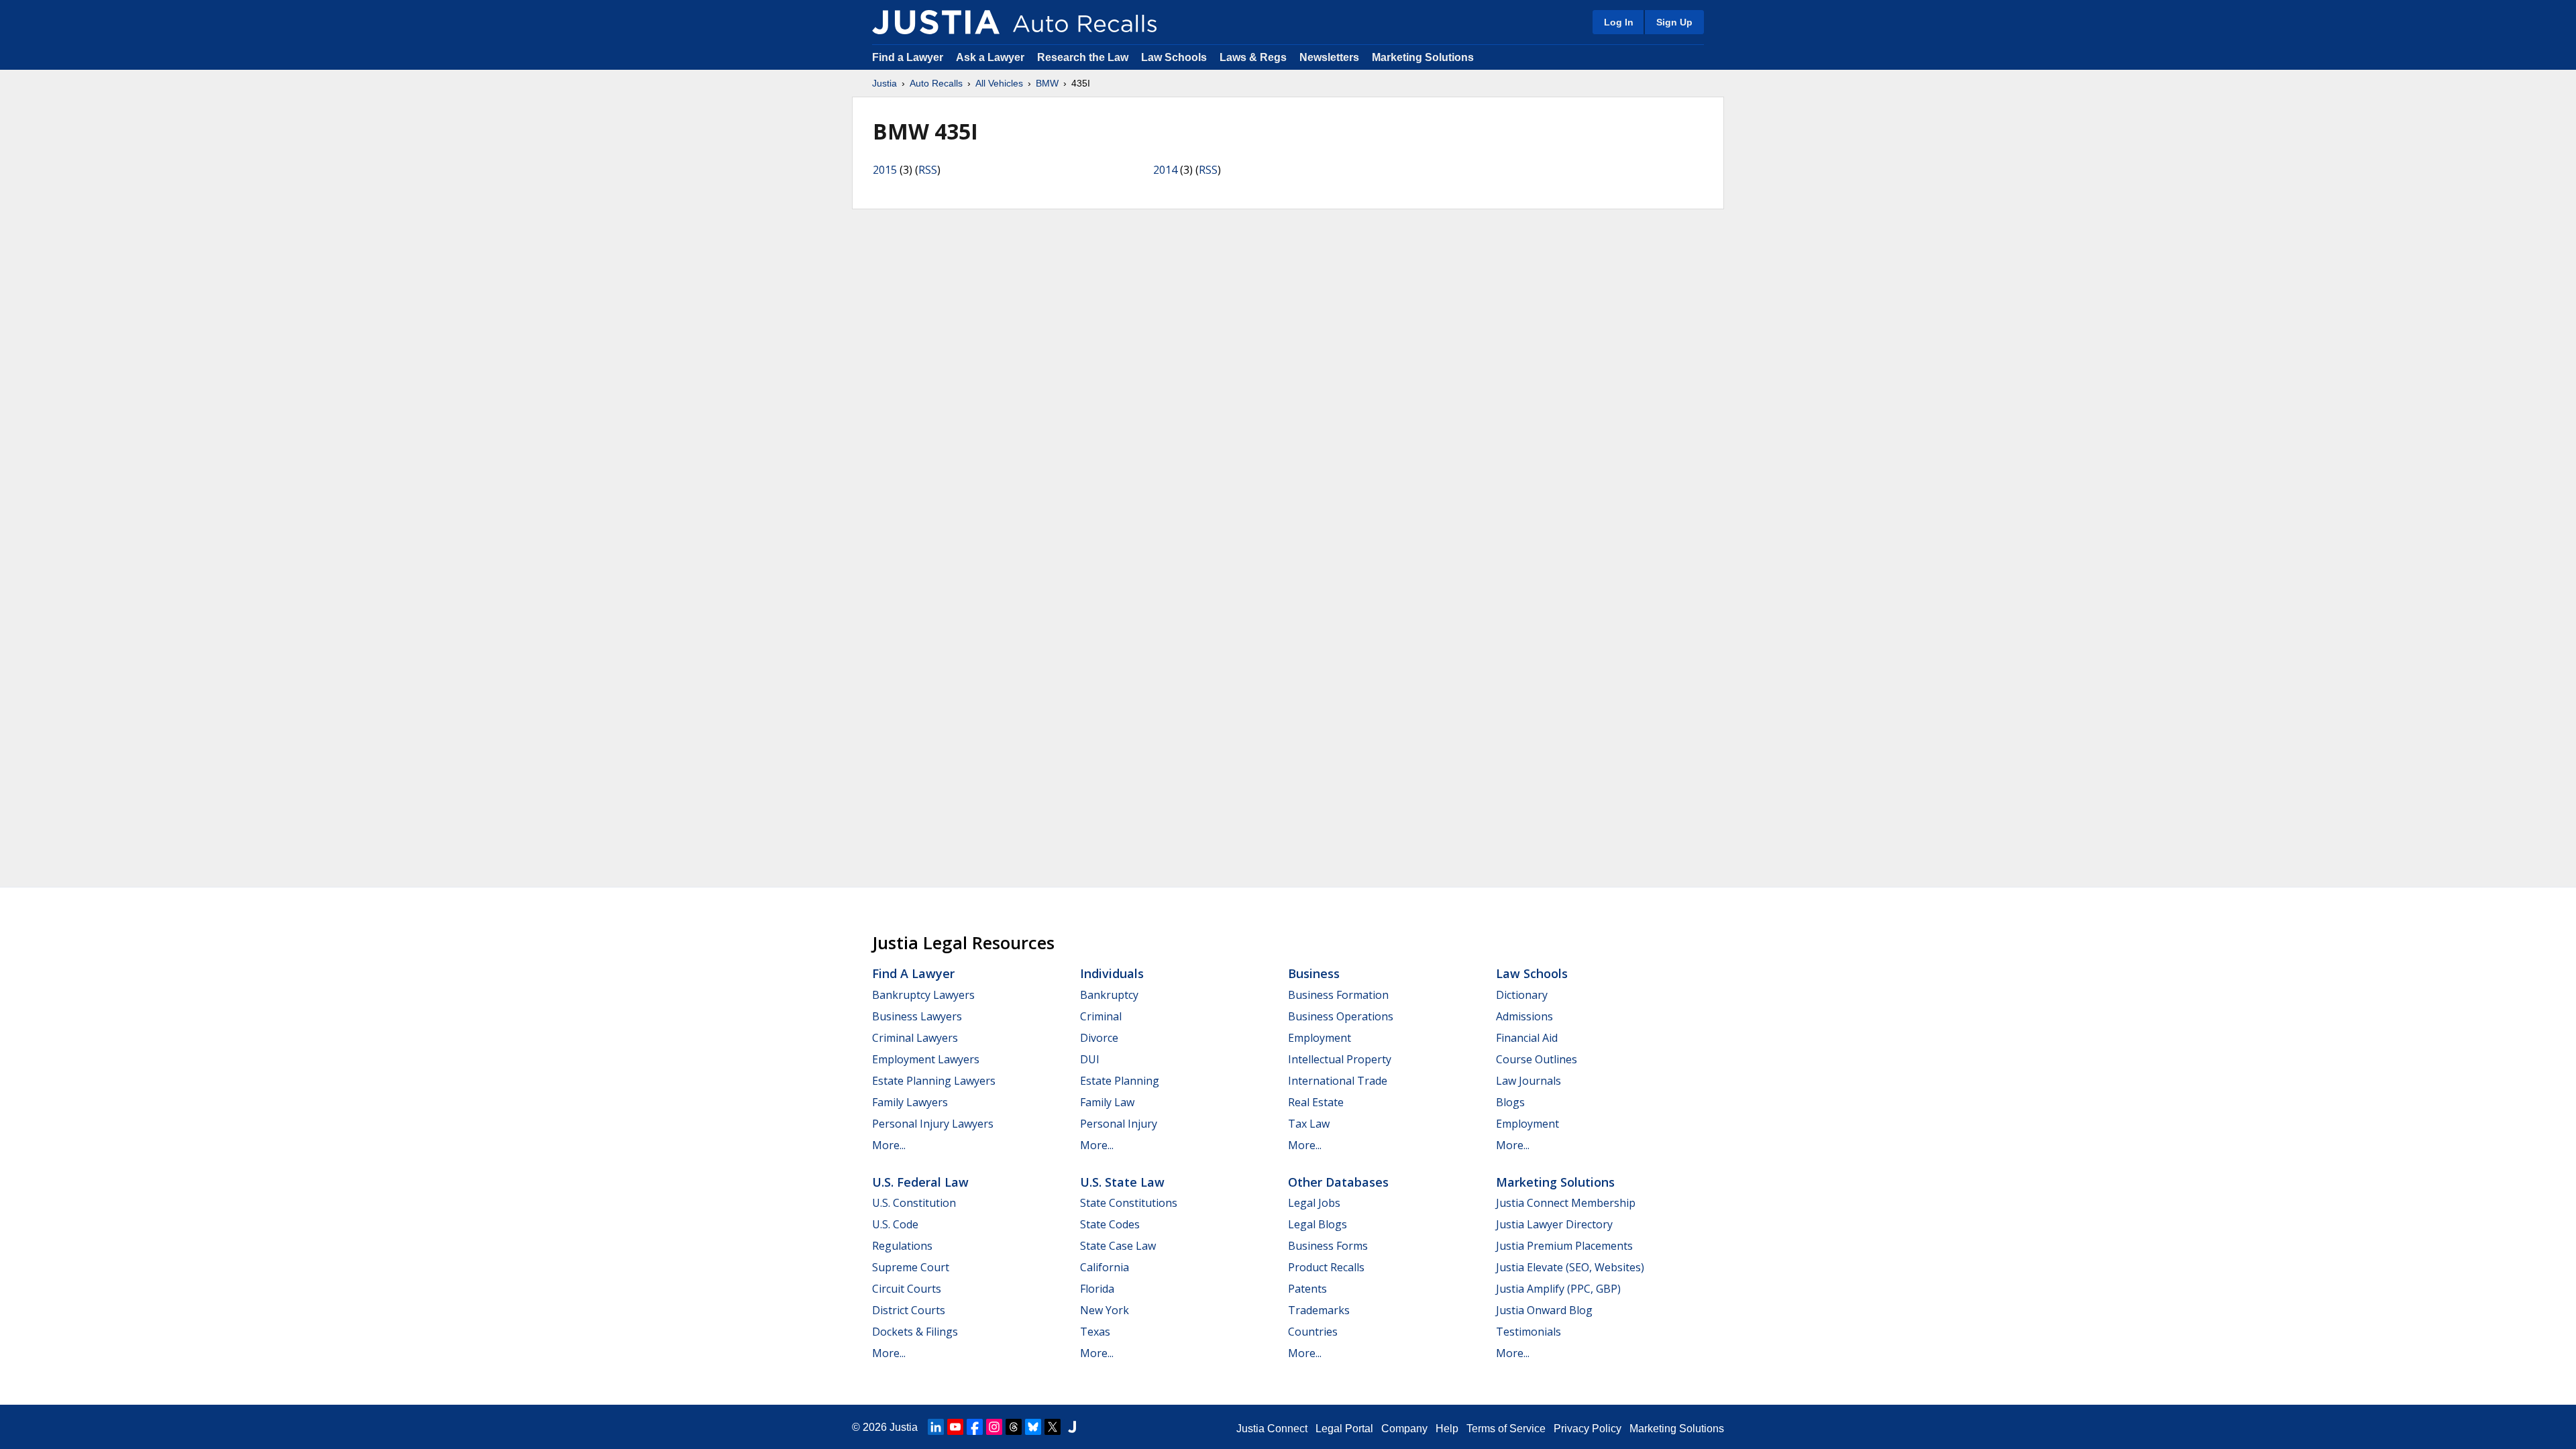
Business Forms (1328, 1246)
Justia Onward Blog (1544, 1310)
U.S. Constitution (914, 1203)
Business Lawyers (917, 1016)
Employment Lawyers (926, 1059)
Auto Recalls (936, 83)
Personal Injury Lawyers (933, 1124)
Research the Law (1083, 57)
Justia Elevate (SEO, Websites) (1570, 1267)
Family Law (1107, 1102)
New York (1105, 1310)
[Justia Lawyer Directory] (1072, 1427)
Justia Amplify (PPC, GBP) (1558, 1289)
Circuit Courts (907, 1289)
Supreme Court (911, 1267)
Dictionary (1522, 995)
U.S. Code (895, 1224)
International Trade (1338, 1081)
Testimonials (1528, 1332)
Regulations (902, 1246)
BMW (1047, 83)
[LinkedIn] (936, 1427)
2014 (1165, 170)
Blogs (1510, 1102)
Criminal (1101, 1016)
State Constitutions (1129, 1203)
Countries (1313, 1332)
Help (1447, 1429)
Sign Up (1674, 22)
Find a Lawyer (908, 57)
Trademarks (1319, 1310)
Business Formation (1338, 995)
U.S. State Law (1122, 1182)
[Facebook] (975, 1427)
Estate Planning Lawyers (934, 1081)
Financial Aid (1527, 1038)
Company (1404, 1429)
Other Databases (1338, 1182)
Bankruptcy (1109, 995)
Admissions (1524, 1016)
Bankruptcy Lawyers (923, 995)
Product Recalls (1326, 1267)
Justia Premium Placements (1564, 1246)
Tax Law (1309, 1124)
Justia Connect (1272, 1429)
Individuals (1112, 973)
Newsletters (1329, 57)
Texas (1095, 1332)
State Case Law (1118, 1246)
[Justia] (936, 22)
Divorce (1099, 1038)
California (1105, 1267)
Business (1314, 973)
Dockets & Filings (915, 1332)
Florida (1097, 1289)
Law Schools (1174, 57)
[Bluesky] (1033, 1427)
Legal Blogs (1318, 1224)
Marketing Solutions (1423, 57)
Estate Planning (1120, 1081)
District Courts (909, 1310)
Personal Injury (1119, 1124)
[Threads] (1014, 1427)
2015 (885, 170)
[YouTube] (955, 1427)
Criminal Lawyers (915, 1038)
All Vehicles (999, 83)
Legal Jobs (1314, 1203)
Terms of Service (1506, 1429)
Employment (1320, 1038)
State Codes (1110, 1224)
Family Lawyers (910, 1102)
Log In (1619, 22)
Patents (1307, 1289)
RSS (928, 170)
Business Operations (1341, 1016)
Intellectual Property (1340, 1059)
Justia (884, 83)
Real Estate (1316, 1102)
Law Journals (1528, 1081)
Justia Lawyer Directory (1554, 1224)
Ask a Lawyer (991, 57)
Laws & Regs (1253, 57)
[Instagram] (994, 1427)
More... (889, 1145)
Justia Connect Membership (1566, 1203)
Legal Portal (1344, 1429)
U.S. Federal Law (920, 1182)
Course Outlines (1537, 1059)
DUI (1090, 1059)
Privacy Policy (1588, 1429)
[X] (1053, 1427)
